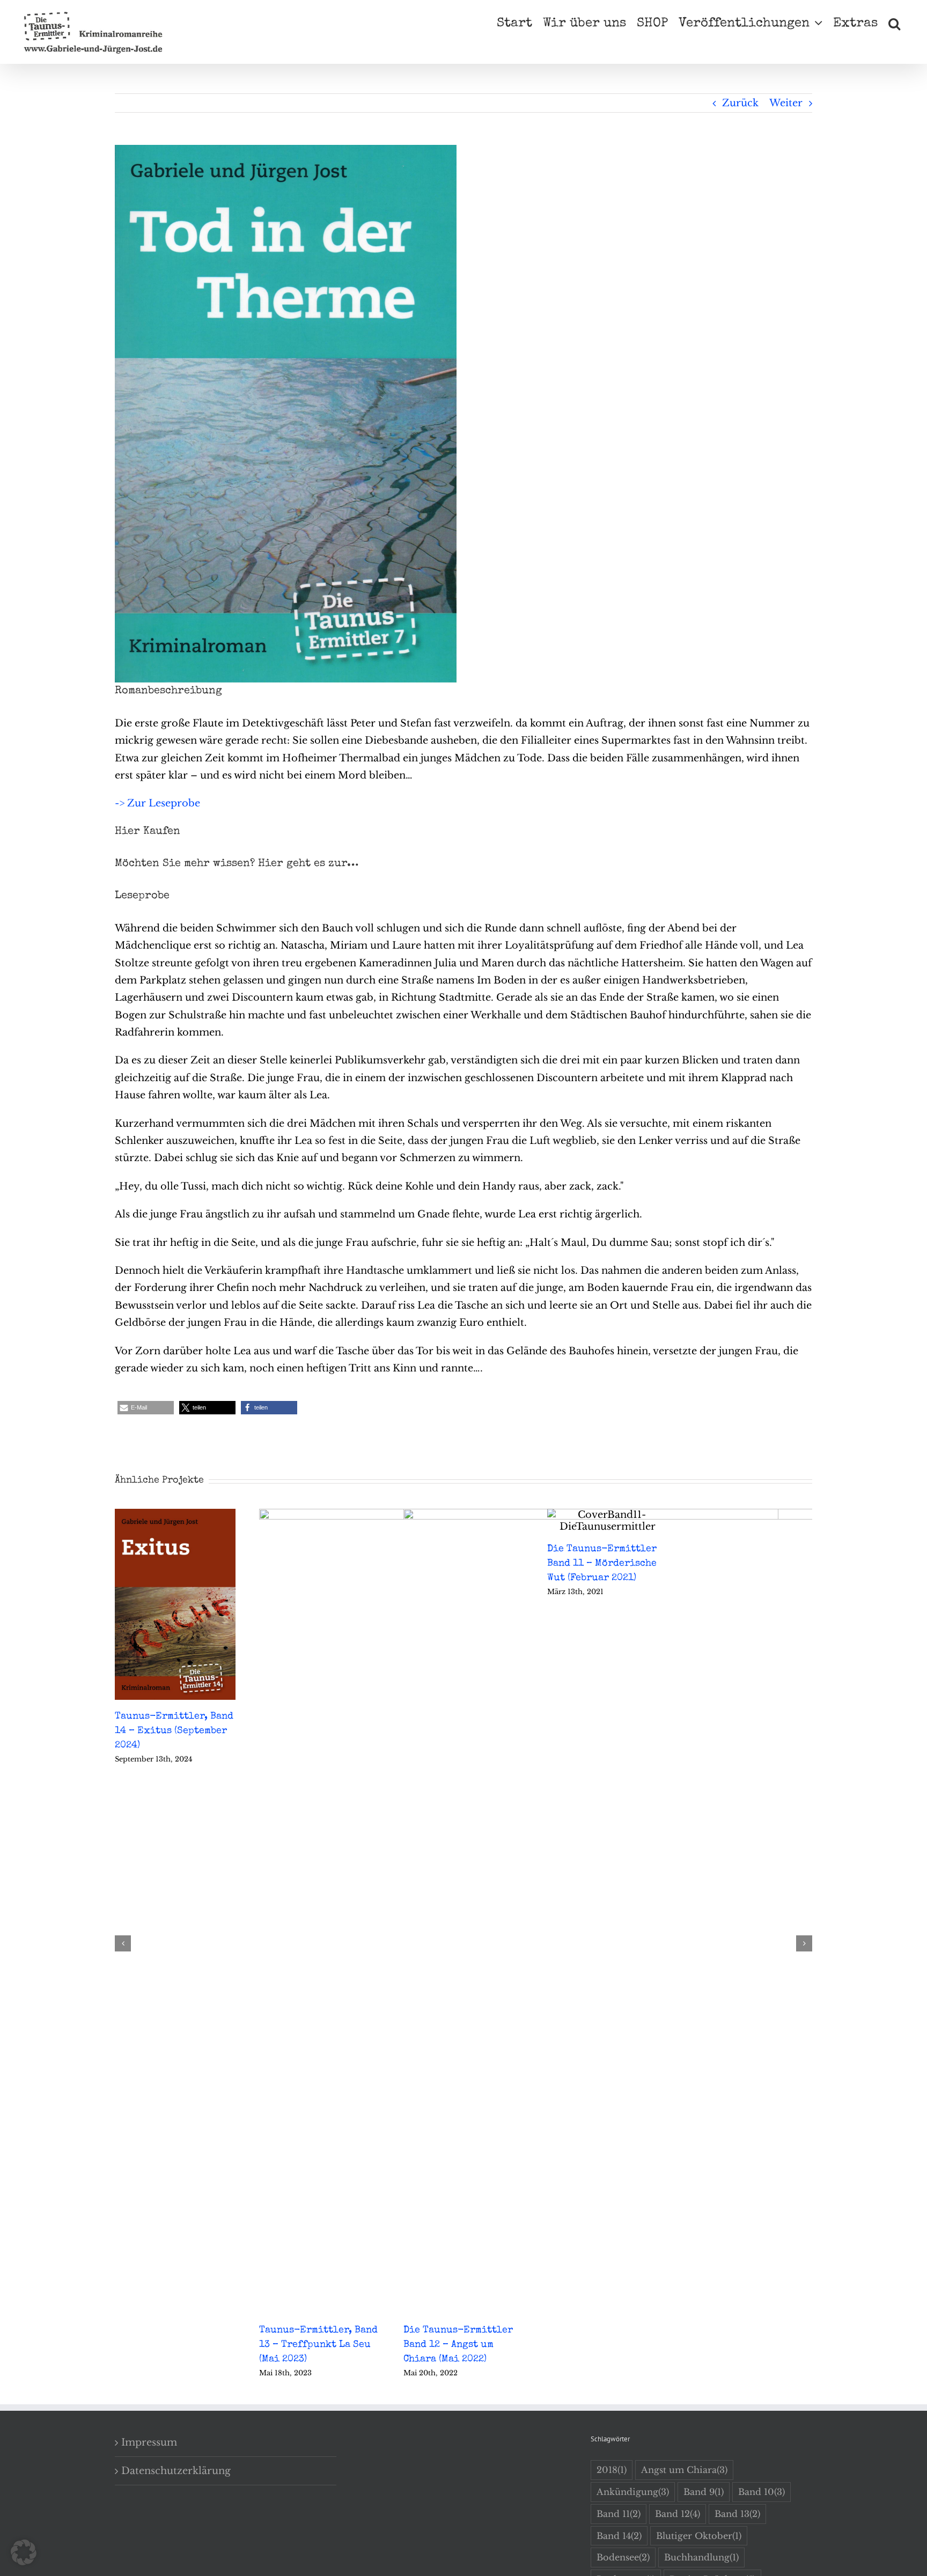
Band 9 (704, 2492)
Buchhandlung (701, 2557)
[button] (894, 23)
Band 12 (678, 2514)
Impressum (149, 2442)
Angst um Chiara (684, 2470)
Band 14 (619, 2536)
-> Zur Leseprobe (157, 803)
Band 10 (762, 2492)
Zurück (740, 103)
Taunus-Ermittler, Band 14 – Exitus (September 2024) (174, 1731)
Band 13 (737, 2514)
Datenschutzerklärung (176, 2471)
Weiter (786, 103)
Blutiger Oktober (699, 2536)
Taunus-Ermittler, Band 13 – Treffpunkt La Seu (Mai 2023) (318, 2345)
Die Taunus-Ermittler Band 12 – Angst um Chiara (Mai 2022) (458, 2345)
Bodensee (623, 2557)
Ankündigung (633, 2492)
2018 (612, 2470)
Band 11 (619, 2514)
